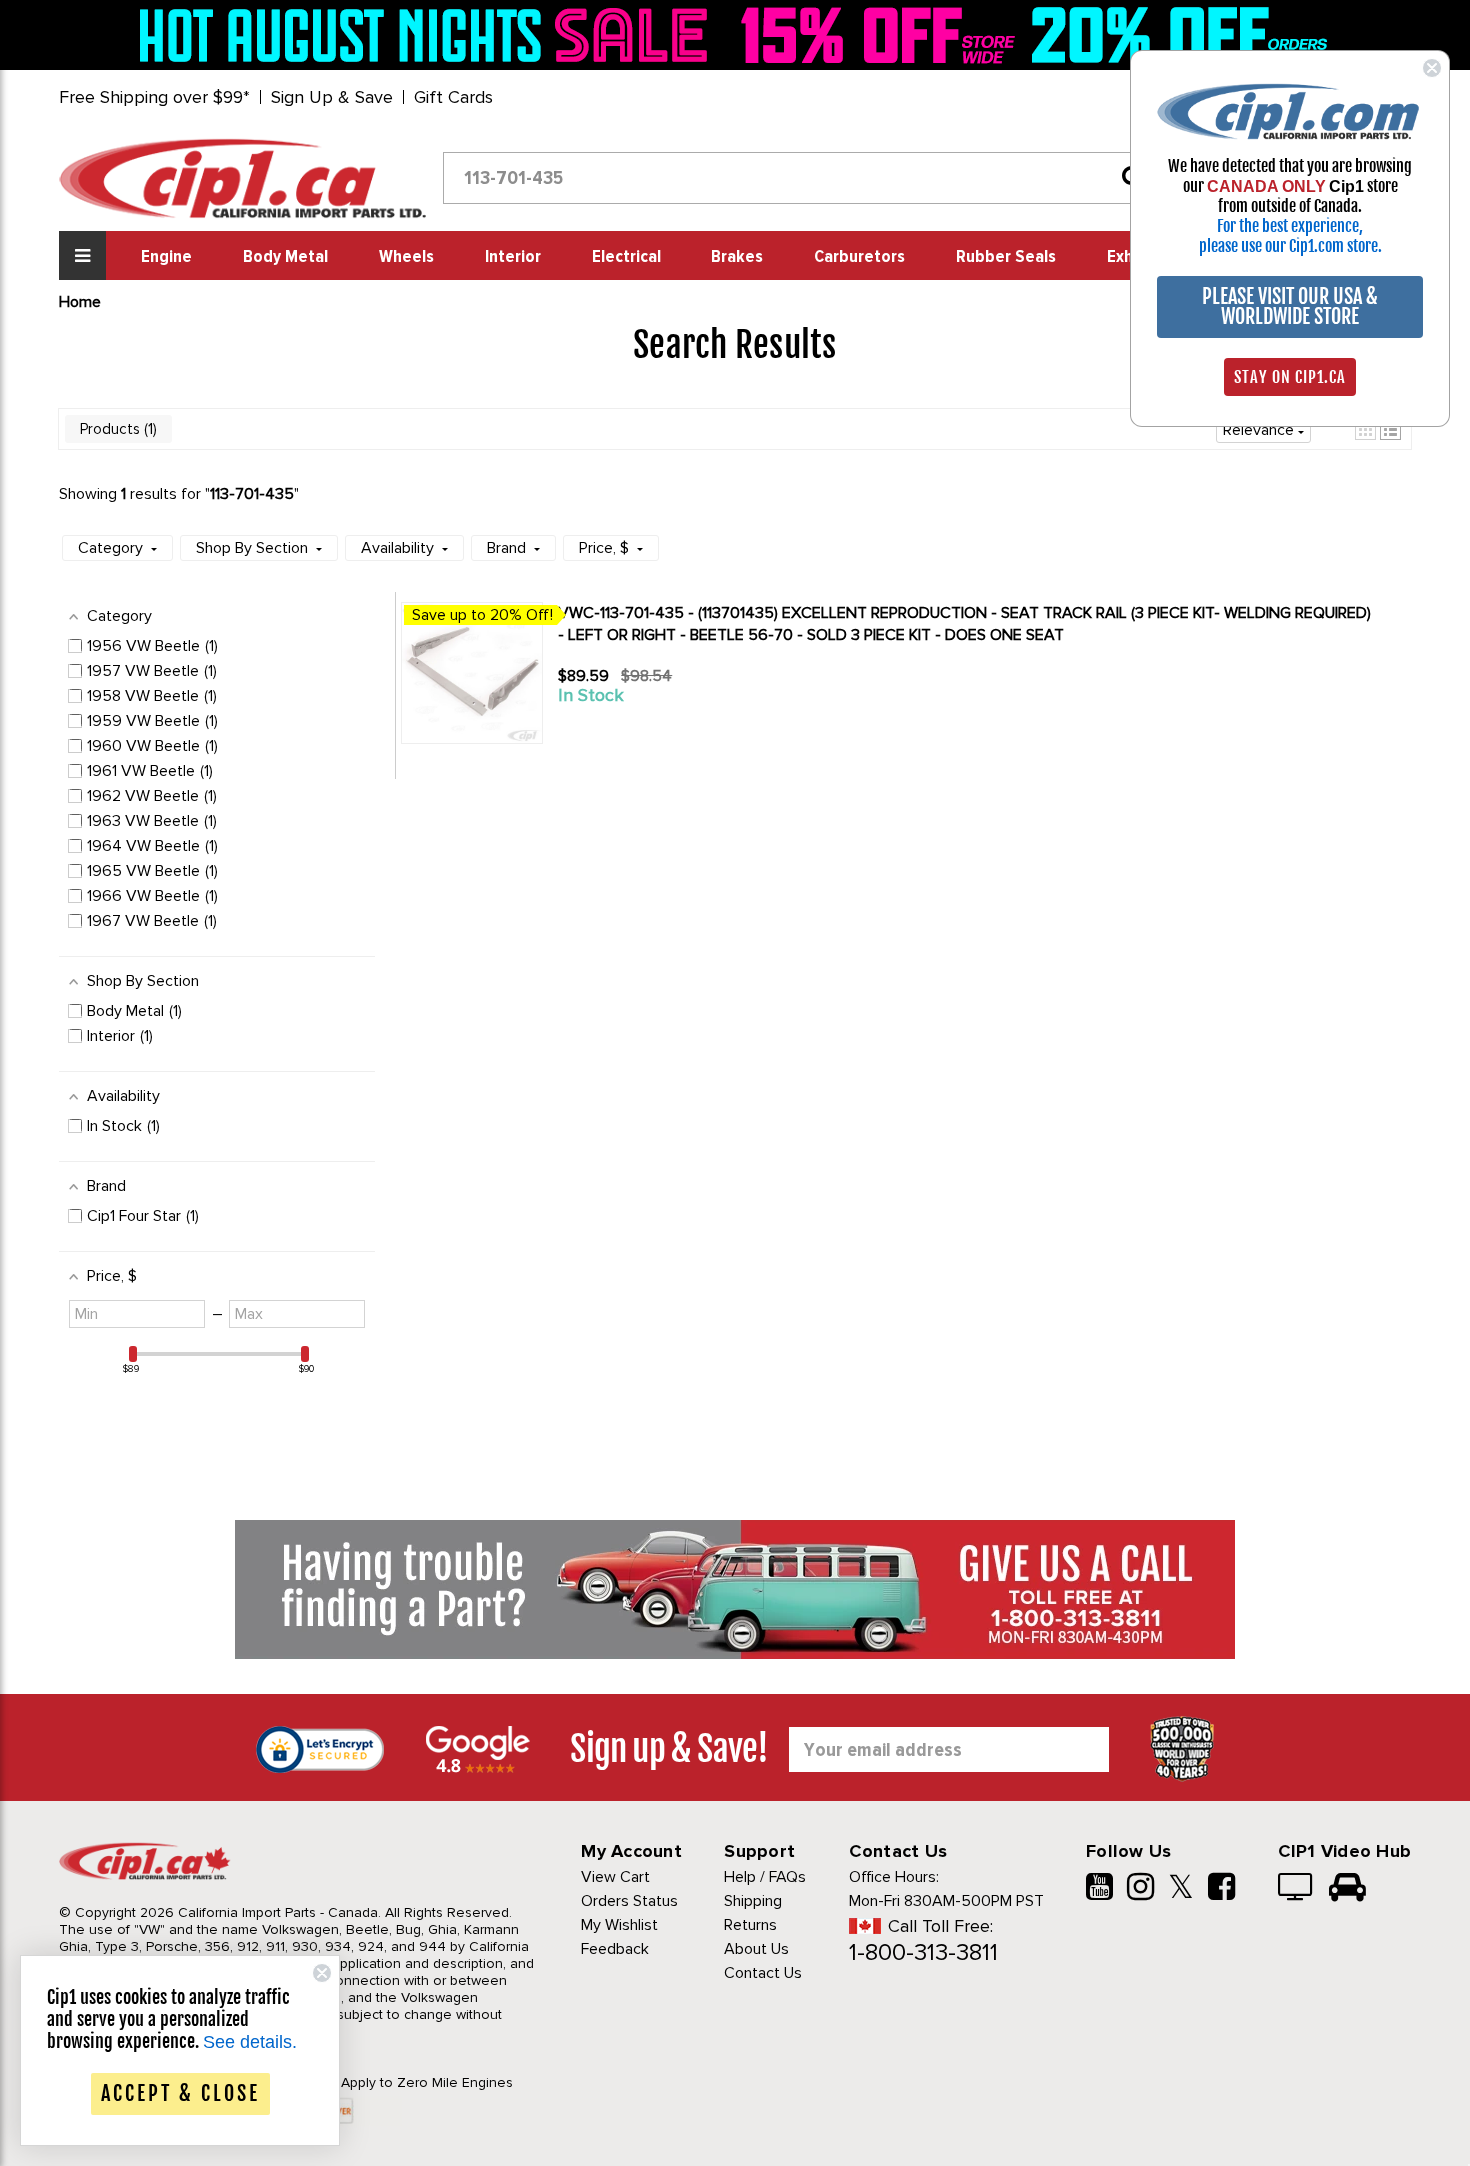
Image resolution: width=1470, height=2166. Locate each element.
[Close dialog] (1432, 68)
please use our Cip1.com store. (1290, 246)
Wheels (406, 257)
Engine (166, 257)
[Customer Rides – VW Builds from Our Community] (1347, 1889)
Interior (513, 257)
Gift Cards (453, 97)
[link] (429, 35)
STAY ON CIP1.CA (1290, 377)
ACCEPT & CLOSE (180, 2093)
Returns (750, 1925)
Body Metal (285, 257)
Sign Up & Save (332, 97)
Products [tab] (116, 429)
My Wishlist (619, 1925)
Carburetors (859, 257)
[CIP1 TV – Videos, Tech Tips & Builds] (1296, 1889)
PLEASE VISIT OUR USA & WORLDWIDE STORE (1290, 306)
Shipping (753, 1901)
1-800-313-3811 (923, 1952)
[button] (117, 548)
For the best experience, (1290, 226)
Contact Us (763, 1973)
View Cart (615, 1877)
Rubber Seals (1006, 257)
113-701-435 (252, 494)
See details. (250, 2042)
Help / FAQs (765, 1877)
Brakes (737, 257)
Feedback (615, 1949)
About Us (756, 1949)
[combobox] (801, 178)
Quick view (629, 732)
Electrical (626, 257)
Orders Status (629, 1901)
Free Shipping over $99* (154, 97)
